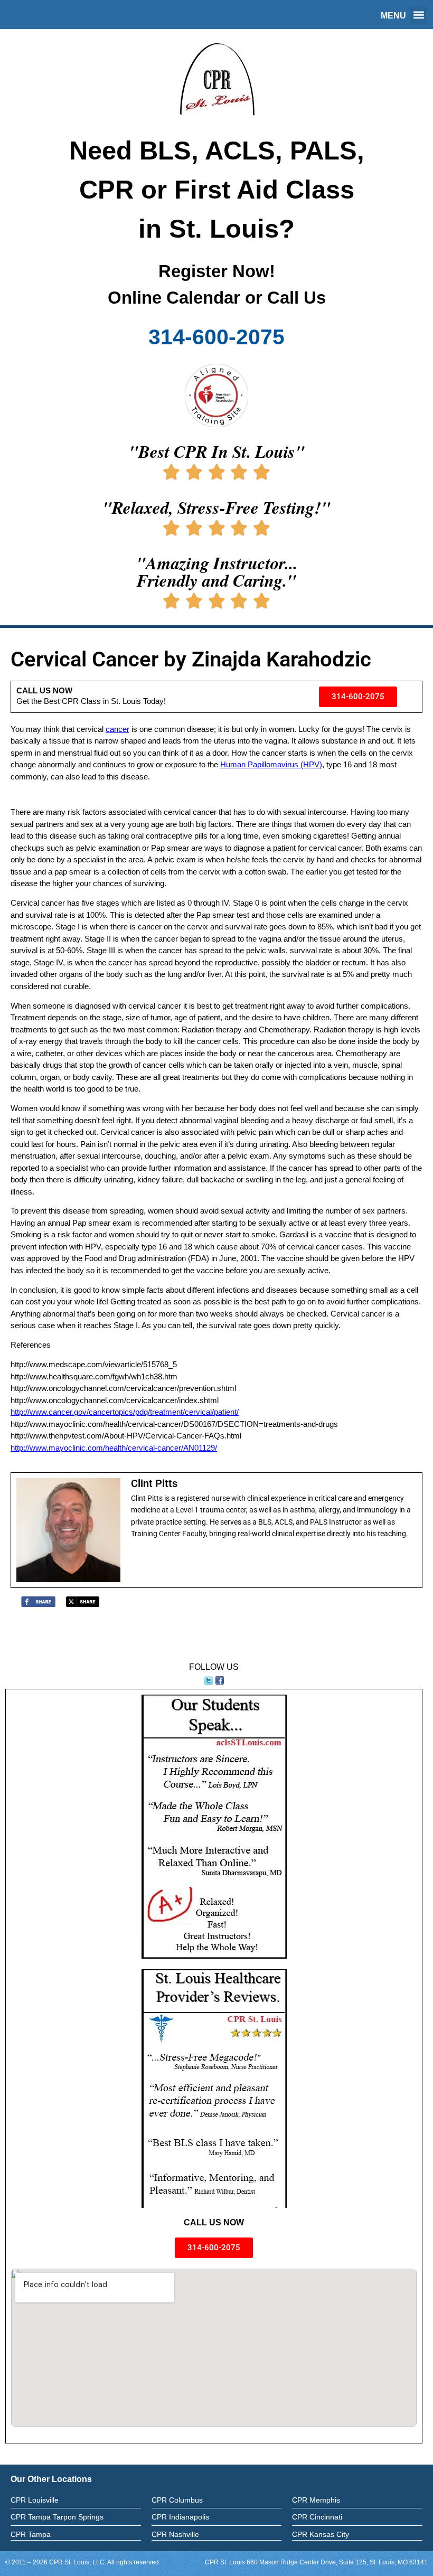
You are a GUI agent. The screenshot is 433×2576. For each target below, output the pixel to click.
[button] (418, 15)
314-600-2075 (216, 337)
